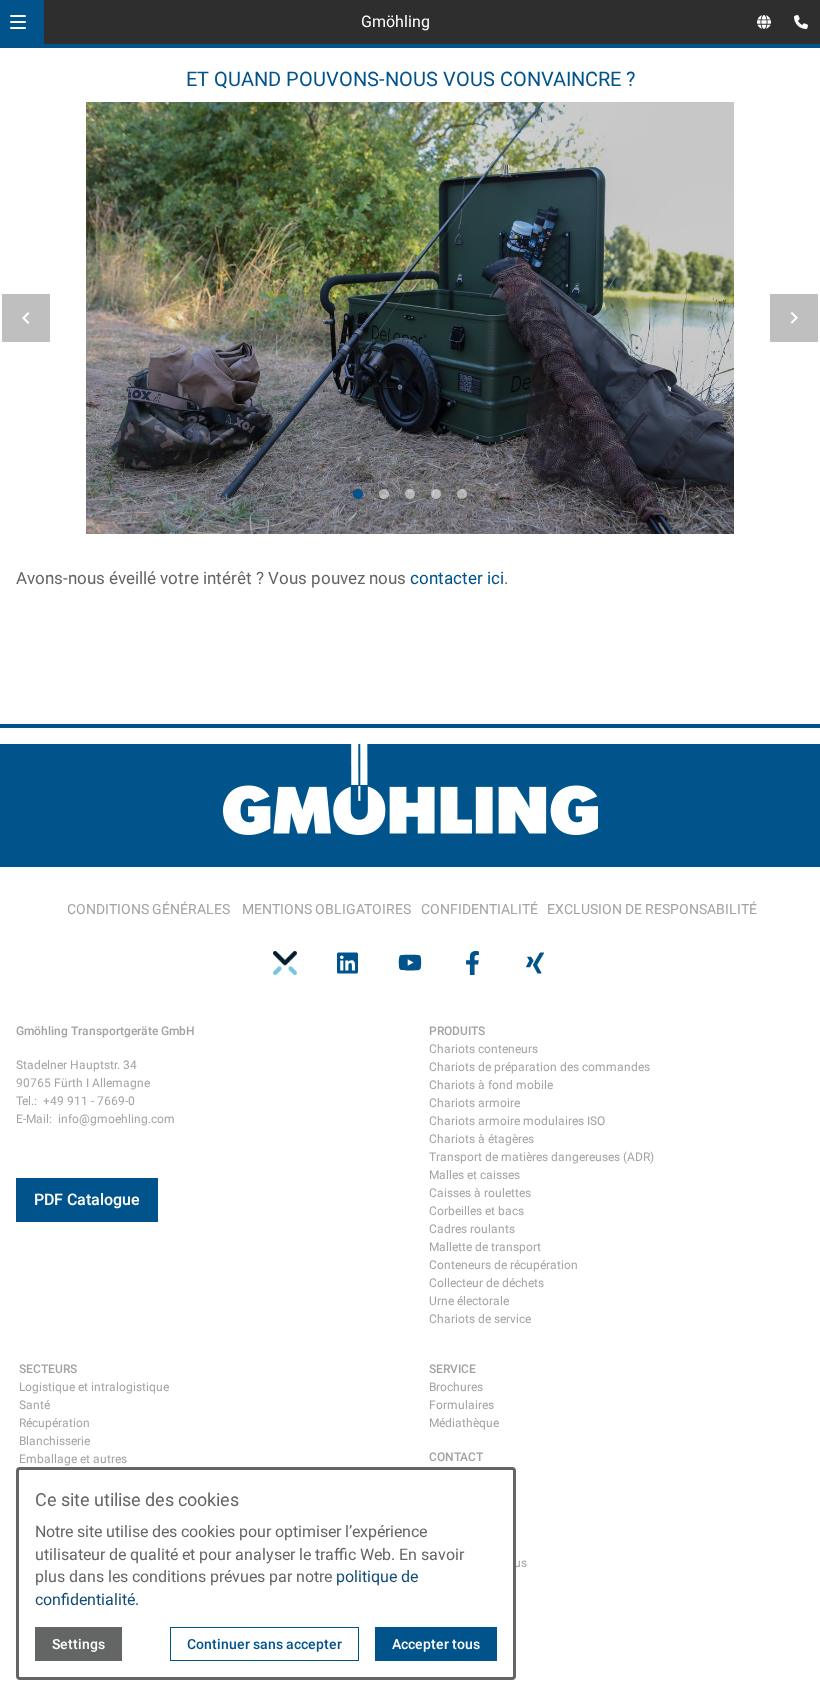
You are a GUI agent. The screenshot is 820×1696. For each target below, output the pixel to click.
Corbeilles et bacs (476, 1211)
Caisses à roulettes (480, 1193)
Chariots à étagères (481, 1139)
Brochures (456, 1387)
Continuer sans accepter (264, 1644)
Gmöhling (395, 21)
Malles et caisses (474, 1175)
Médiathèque (464, 1423)
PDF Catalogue (87, 1199)
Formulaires (461, 1405)
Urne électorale (469, 1301)
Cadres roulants (472, 1229)
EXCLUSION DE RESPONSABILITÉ (652, 909)
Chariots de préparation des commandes (539, 1067)
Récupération (54, 1423)
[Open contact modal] (796, 24)
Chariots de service (480, 1319)
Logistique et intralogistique (94, 1387)
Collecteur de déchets (486, 1283)
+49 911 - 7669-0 (89, 1101)
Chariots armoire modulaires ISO (517, 1121)
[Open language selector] (764, 22)
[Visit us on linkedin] (347, 963)
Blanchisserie (54, 1441)
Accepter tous (436, 1644)
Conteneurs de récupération (503, 1265)
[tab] (358, 494)
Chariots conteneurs (483, 1049)
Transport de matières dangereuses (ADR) (541, 1157)
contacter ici (457, 578)
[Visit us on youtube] (410, 963)
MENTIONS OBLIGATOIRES (326, 909)
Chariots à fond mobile (491, 1085)
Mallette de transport (485, 1247)
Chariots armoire (474, 1103)
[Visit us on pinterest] (285, 963)
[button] (18, 22)
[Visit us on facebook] (472, 963)
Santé (34, 1405)
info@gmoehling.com (116, 1119)
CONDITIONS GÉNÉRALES (148, 909)
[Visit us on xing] (535, 963)
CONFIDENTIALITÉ (479, 909)
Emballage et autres (73, 1459)
